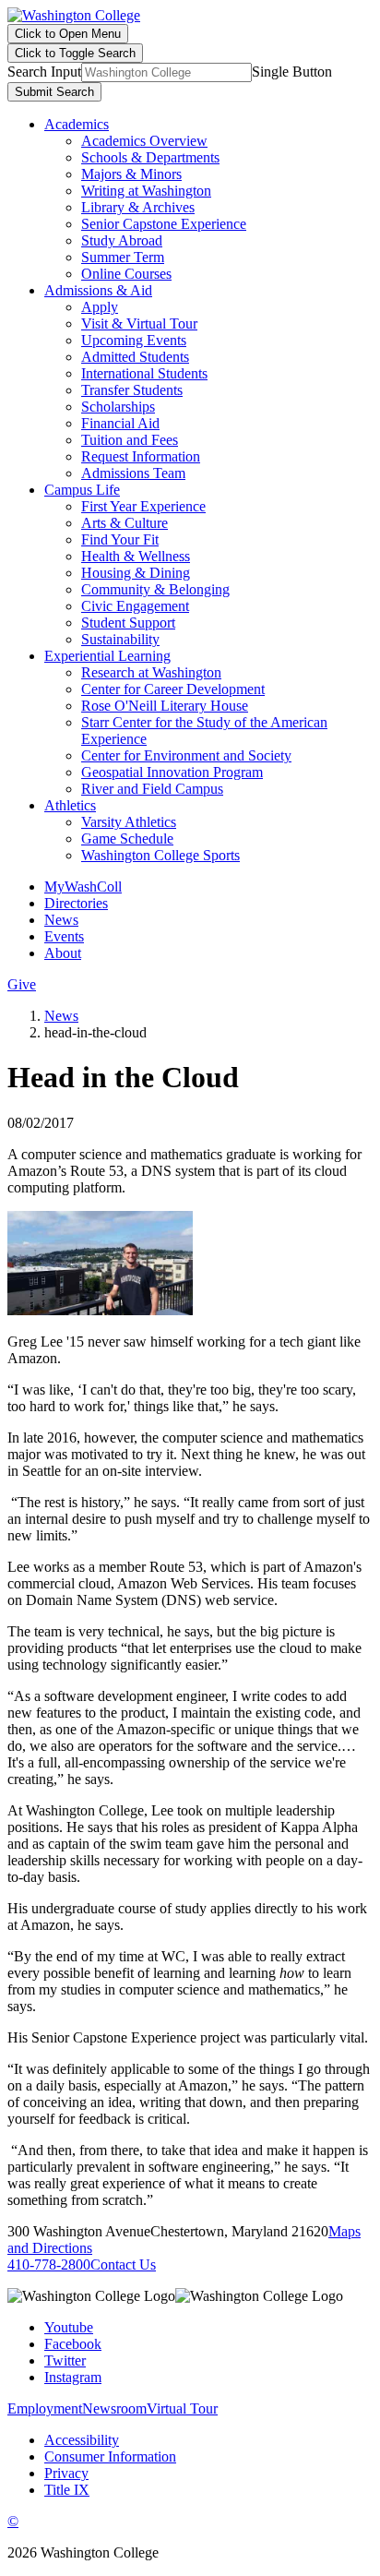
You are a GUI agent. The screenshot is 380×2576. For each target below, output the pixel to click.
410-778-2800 (49, 2264)
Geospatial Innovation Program (172, 772)
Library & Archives (138, 207)
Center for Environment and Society (186, 755)
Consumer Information (110, 2456)
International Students (144, 373)
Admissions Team (133, 473)
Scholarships (118, 407)
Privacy (66, 2473)
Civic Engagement (135, 606)
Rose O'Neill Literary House (165, 706)
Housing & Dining (136, 573)
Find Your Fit (120, 539)
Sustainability (120, 639)
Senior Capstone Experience (164, 224)
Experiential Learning (107, 656)
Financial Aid (120, 423)
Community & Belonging (155, 589)
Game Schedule (127, 839)
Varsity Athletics (129, 822)
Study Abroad (122, 240)
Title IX (67, 2490)
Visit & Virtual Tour (139, 323)
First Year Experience (143, 506)
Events (64, 936)
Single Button (292, 72)
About (63, 953)
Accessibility (82, 2440)
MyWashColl (83, 887)
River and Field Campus (152, 789)
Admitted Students (135, 357)
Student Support (128, 623)
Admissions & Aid (98, 290)
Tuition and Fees (130, 440)
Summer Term (123, 257)
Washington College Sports (160, 855)
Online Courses (126, 274)
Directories (76, 903)
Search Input (44, 72)
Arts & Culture (125, 523)
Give (22, 984)
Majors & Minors (131, 174)
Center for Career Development (173, 689)
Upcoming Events (134, 340)
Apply (100, 307)
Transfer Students (132, 390)
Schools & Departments (150, 157)
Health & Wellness (136, 556)
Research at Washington (151, 672)
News (61, 920)
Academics (77, 124)
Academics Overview (144, 141)
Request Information (141, 456)
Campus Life (82, 490)
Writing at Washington (146, 191)
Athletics (70, 805)
